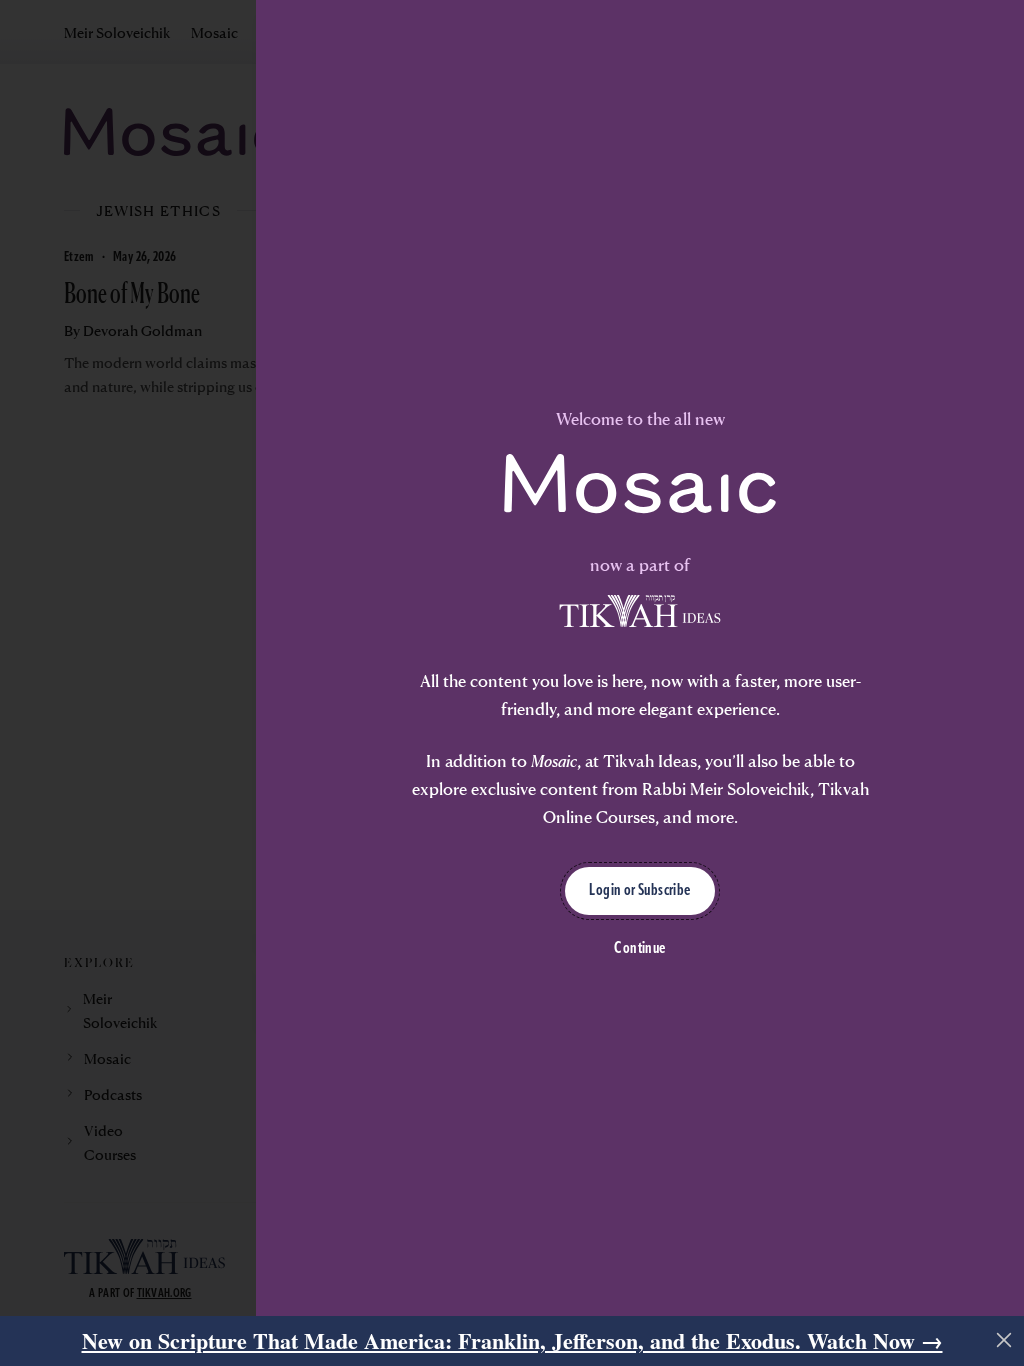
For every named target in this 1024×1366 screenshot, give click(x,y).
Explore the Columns (265, 851)
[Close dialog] (979, 467)
